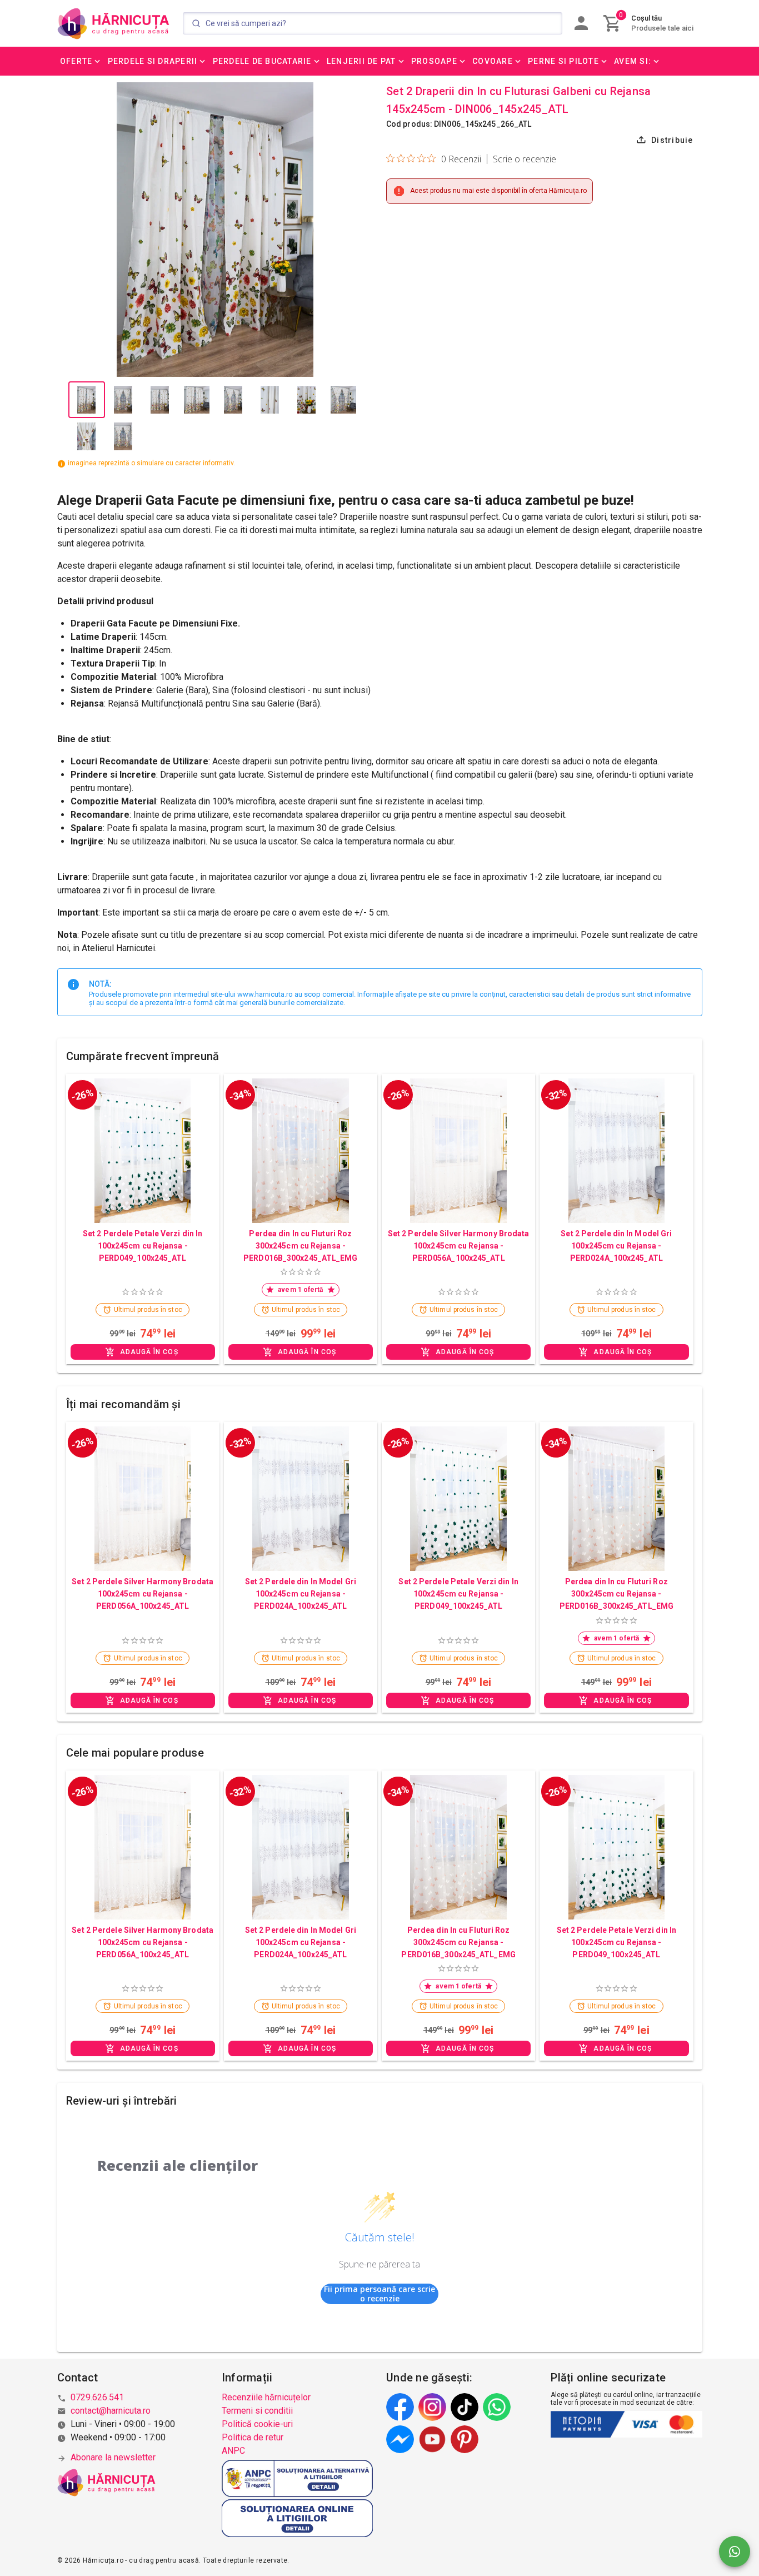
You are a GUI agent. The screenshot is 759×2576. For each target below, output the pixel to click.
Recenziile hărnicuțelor (266, 2397)
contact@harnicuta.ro (111, 2411)
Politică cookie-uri (257, 2424)
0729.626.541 (97, 2397)
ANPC (233, 2451)
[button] (81, 61)
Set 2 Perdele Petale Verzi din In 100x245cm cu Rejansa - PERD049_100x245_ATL (143, 1246)
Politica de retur (253, 2437)
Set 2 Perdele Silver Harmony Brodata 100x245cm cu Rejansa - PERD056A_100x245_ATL (459, 1246)
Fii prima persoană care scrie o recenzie (379, 2294)
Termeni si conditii (257, 2411)
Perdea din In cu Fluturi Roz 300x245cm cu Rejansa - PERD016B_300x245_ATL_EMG (300, 1246)
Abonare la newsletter (113, 2457)
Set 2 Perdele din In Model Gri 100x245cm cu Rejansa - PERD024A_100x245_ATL (616, 1246)
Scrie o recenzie (525, 159)
